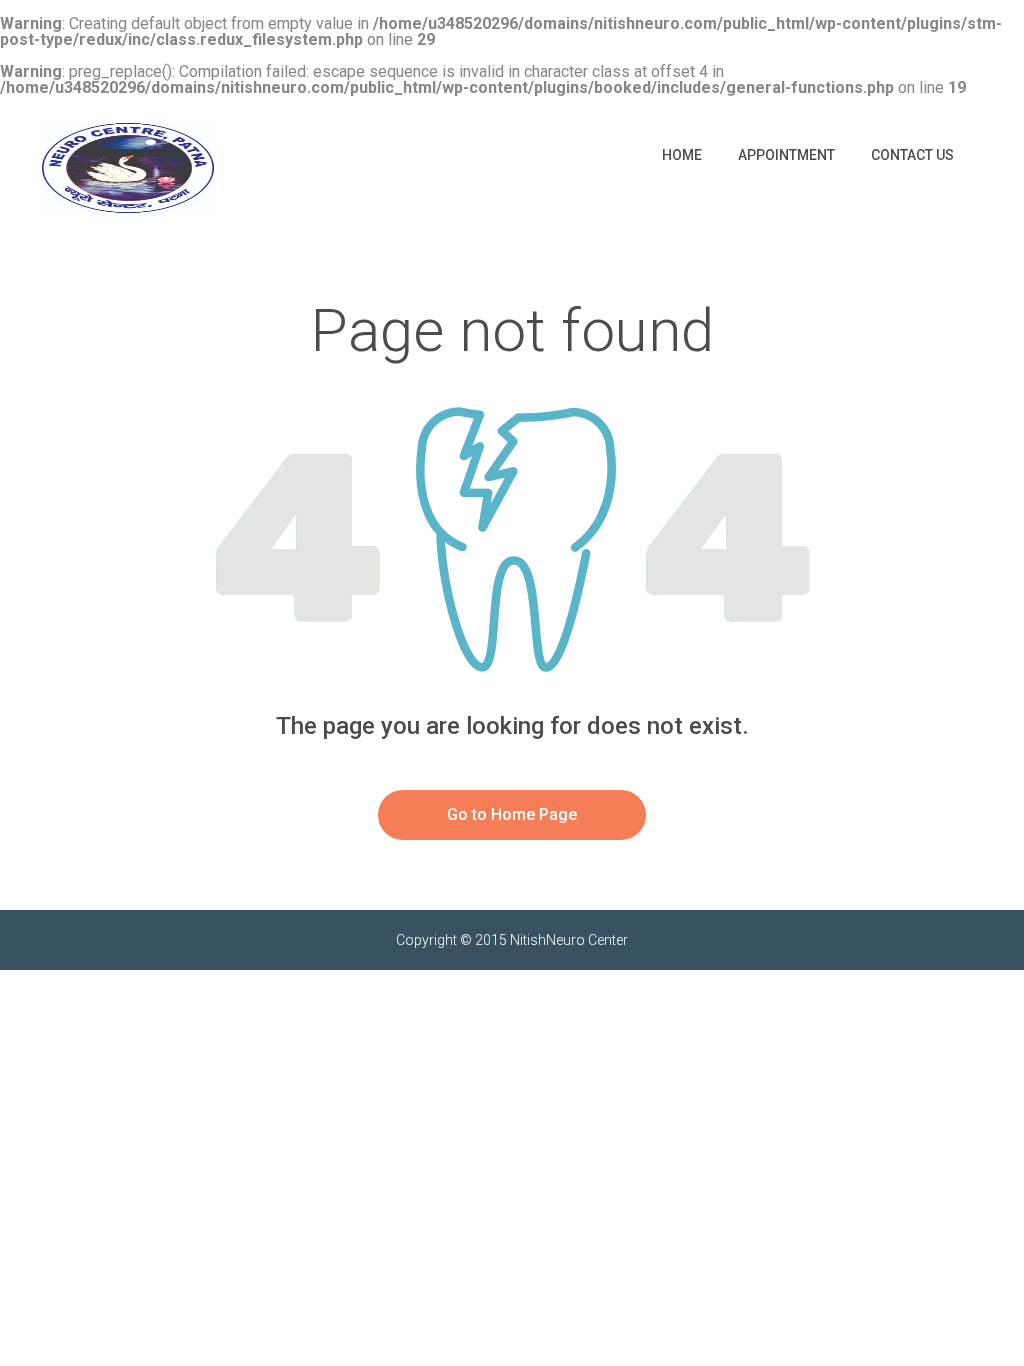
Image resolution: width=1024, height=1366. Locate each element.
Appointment (786, 155)
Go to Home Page (512, 814)
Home (682, 155)
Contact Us (912, 155)
